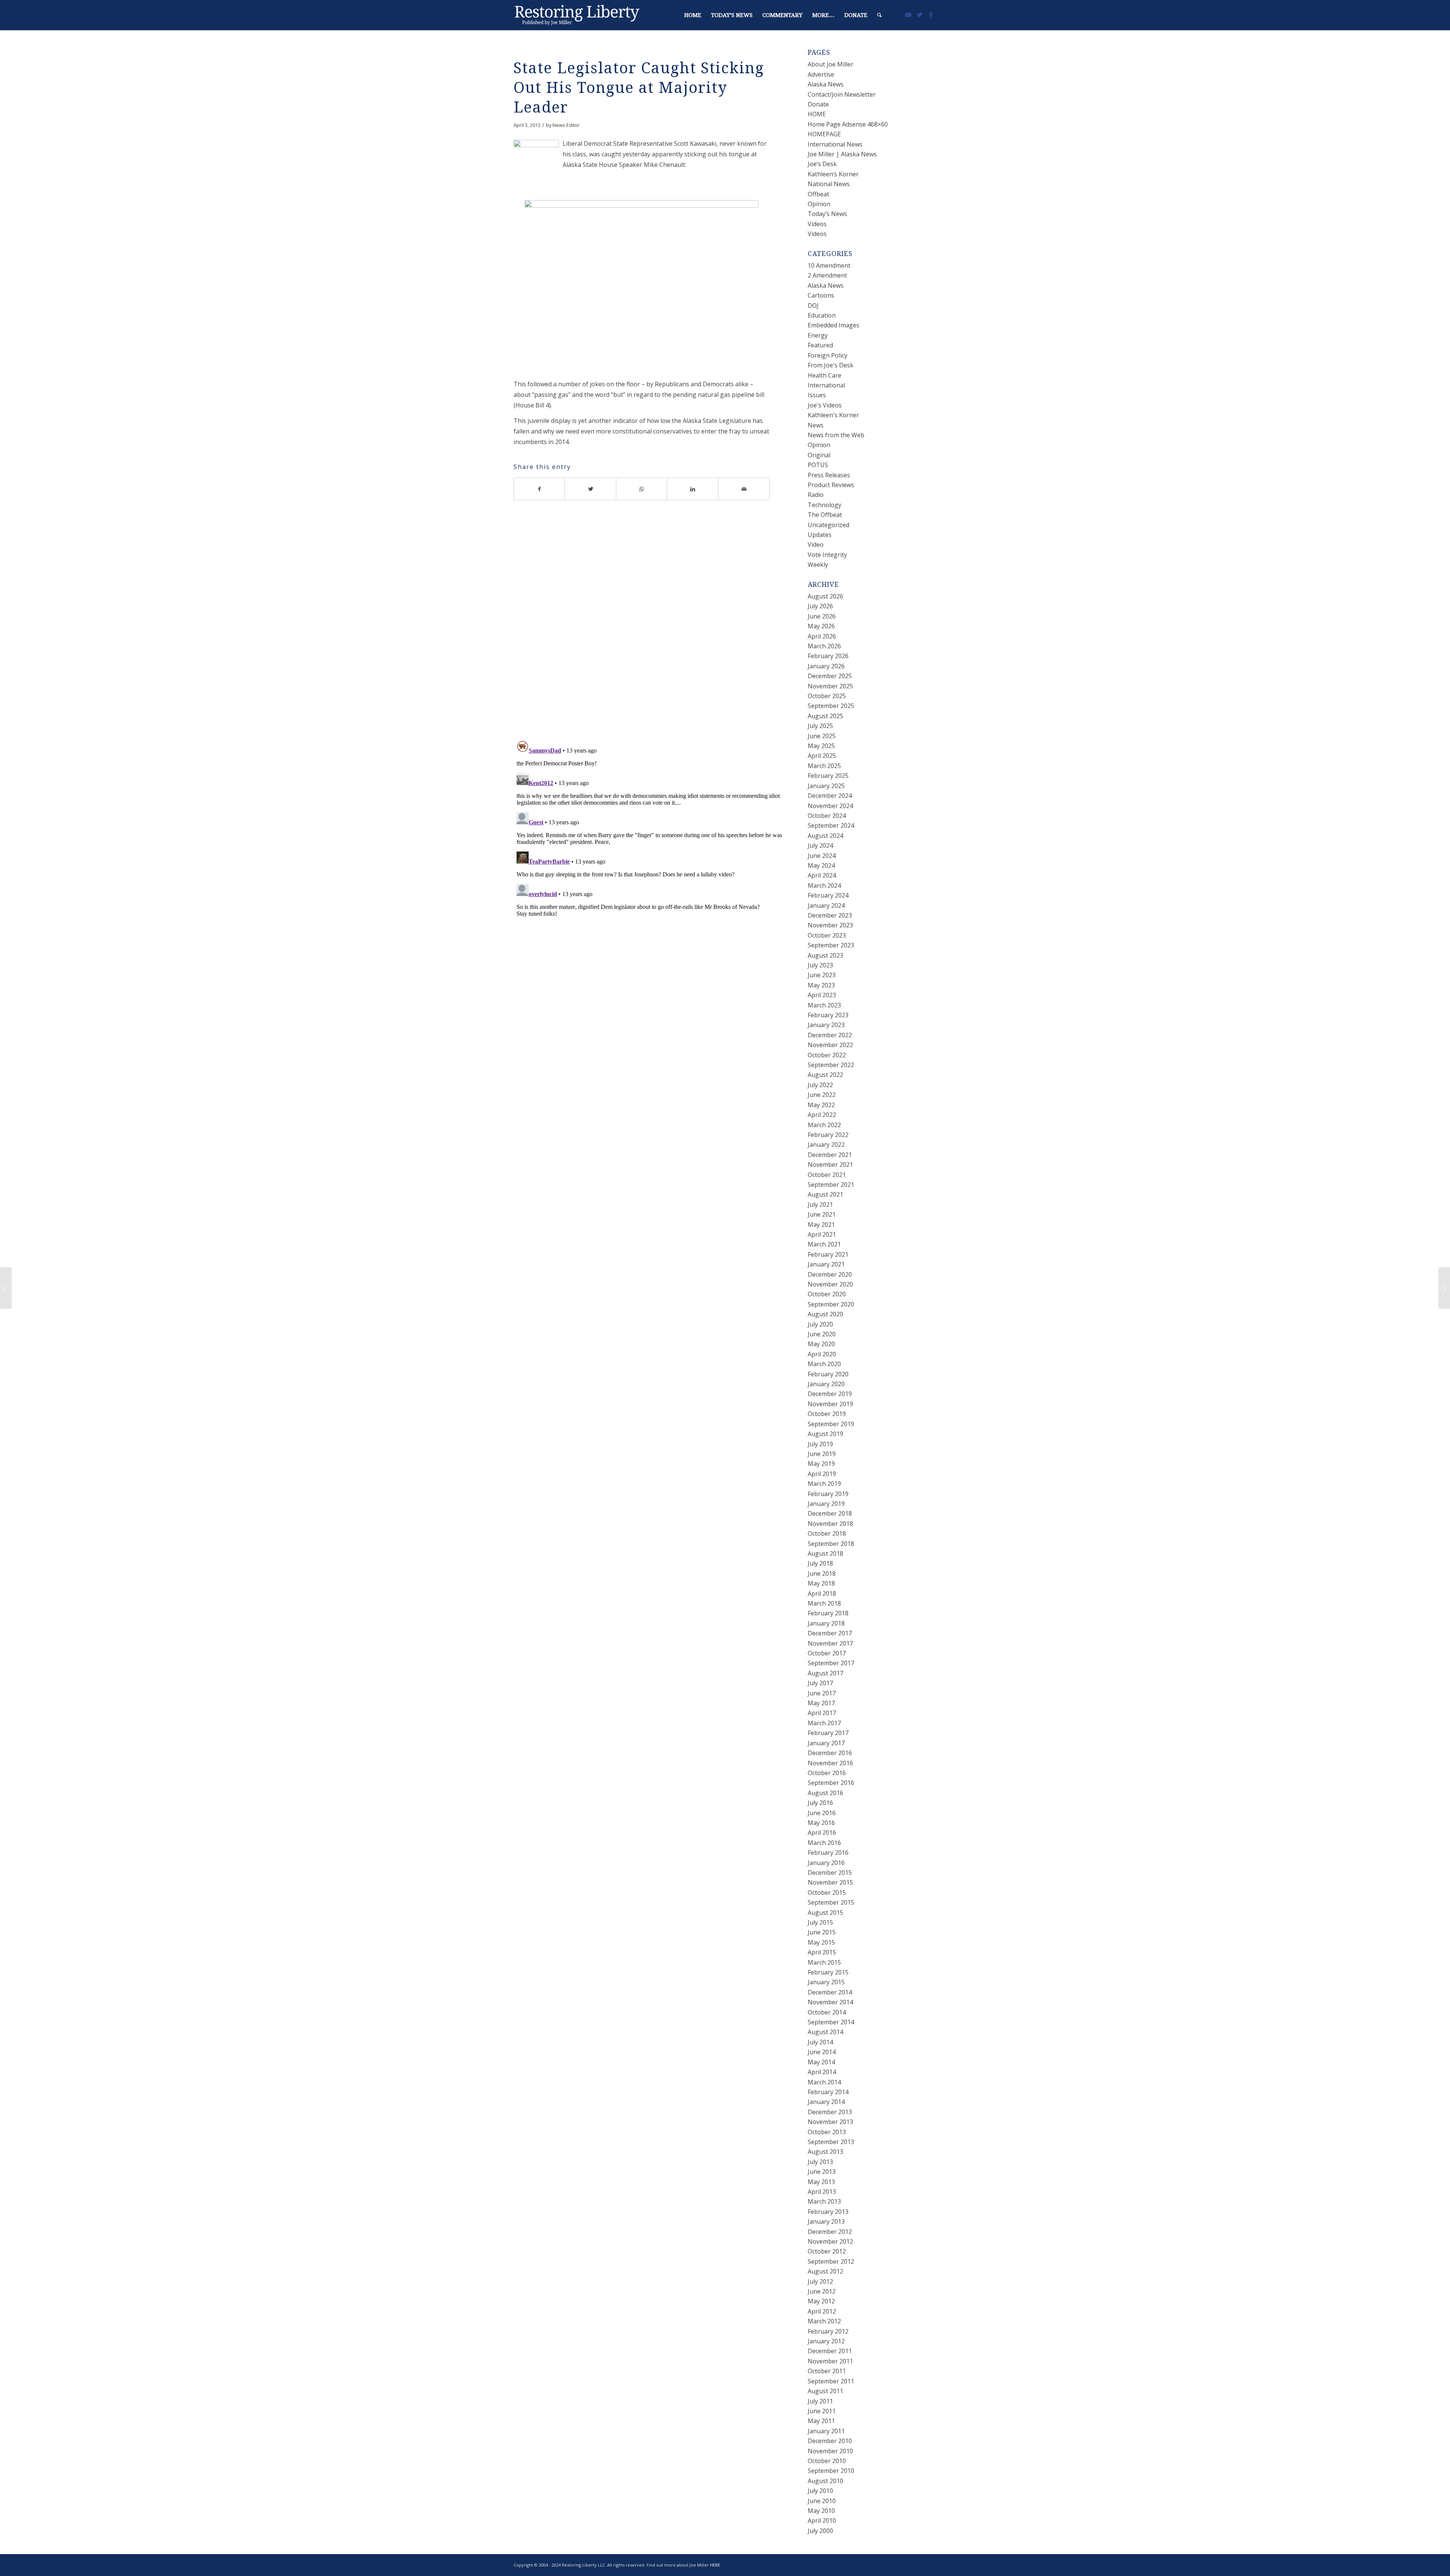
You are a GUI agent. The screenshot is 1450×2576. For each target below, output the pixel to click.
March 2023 (824, 1005)
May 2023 (821, 985)
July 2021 (820, 1205)
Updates (820, 535)
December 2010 (830, 2441)
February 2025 (828, 776)
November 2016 (830, 1763)
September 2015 (831, 1902)
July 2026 (820, 606)
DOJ (813, 305)
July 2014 (820, 2042)
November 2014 (830, 2002)
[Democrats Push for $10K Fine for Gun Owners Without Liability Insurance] (6, 1288)
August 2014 (825, 2032)
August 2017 (825, 1673)
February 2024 (828, 895)
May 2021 (821, 1225)
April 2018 (822, 1593)
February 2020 (828, 1374)
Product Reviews (831, 485)
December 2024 (830, 796)
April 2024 (822, 875)
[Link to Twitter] (919, 15)
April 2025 (822, 756)
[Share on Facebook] (539, 489)
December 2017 (830, 1633)
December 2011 (830, 2351)
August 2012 (825, 2271)
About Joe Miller (831, 64)
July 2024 (820, 845)
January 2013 (826, 2221)
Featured (820, 345)
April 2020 (822, 1354)
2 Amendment (827, 275)
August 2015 (825, 1913)
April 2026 (822, 636)
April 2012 (822, 2311)
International (826, 385)
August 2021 (825, 1194)
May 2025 (821, 746)
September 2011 (831, 2381)
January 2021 (826, 1264)
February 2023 (828, 1015)
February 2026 (828, 656)
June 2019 (822, 1454)
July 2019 (820, 1444)
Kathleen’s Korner (833, 174)
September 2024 (831, 825)
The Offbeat (825, 515)
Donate (818, 104)
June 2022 (822, 1095)
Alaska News (826, 84)
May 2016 (821, 1823)
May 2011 (821, 2421)
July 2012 (820, 2281)
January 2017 (826, 1743)
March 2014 (824, 2082)
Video (816, 545)
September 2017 (831, 1663)
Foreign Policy (828, 355)
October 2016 (827, 1773)
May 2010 (821, 2511)
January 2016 (826, 1863)
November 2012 (830, 2241)
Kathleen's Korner (833, 415)
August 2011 (825, 2391)
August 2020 (825, 1314)
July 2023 (820, 965)
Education (822, 315)
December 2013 (830, 2112)
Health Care (824, 375)
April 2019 (822, 1474)
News (816, 425)
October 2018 (827, 1533)
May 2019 (821, 1464)
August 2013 (825, 2152)
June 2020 (822, 1334)
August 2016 (825, 1793)
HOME (817, 114)
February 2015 (828, 1972)
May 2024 (821, 865)
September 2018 (831, 1544)
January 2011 (826, 2431)
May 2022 (821, 1105)
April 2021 (822, 1234)
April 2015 (822, 1952)
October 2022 (827, 1055)
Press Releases (829, 475)
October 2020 (827, 1294)
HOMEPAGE (824, 134)
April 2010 (822, 2520)
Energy (818, 335)
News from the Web (836, 435)
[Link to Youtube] (908, 15)
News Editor (566, 125)
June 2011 (822, 2411)
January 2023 (826, 1025)
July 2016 (820, 1803)
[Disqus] (651, 626)
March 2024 (824, 885)
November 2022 (830, 1045)
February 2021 (828, 1254)
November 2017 (830, 1643)
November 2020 (830, 1284)
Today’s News (827, 214)
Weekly (818, 565)
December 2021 (830, 1155)
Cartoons (821, 295)
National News (829, 184)
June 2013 (822, 2172)
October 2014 (827, 2012)
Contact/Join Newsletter (842, 94)
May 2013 (821, 2182)
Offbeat (818, 194)
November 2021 (830, 1165)
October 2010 (827, 2461)
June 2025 (822, 736)
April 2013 (822, 2192)
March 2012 (824, 2321)
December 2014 (830, 1992)
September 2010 (831, 2471)
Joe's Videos (825, 405)
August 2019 (825, 1434)
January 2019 (826, 1504)
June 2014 (822, 2052)
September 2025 (831, 706)
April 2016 (822, 1833)
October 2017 (827, 1653)
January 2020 (826, 1384)
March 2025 (824, 766)
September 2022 (831, 1065)
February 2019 (828, 1494)
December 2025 (830, 676)
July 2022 (820, 1085)
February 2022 (828, 1135)
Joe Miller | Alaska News (842, 154)
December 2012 (830, 2232)
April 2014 (822, 2072)
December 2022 (830, 1035)
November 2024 (830, 806)
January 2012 (826, 2341)
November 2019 (830, 1404)
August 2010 (825, 2481)
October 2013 (827, 2132)
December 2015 (830, 1873)
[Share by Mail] (744, 489)
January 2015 (826, 1982)
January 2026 (826, 666)
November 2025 (830, 686)
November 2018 (830, 1524)
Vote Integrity (827, 555)
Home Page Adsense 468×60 (848, 124)
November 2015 (830, 1882)
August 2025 (825, 716)
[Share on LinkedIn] (693, 489)
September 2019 (831, 1424)
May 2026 (821, 626)
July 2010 (820, 2491)
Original (819, 455)
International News (835, 144)
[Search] (879, 15)
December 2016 (830, 1753)
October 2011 (827, 2371)
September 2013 (831, 2142)
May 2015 (821, 1942)
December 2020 (830, 1274)
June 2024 (822, 856)
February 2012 (828, 2331)
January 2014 (826, 2102)
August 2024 (825, 836)
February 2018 (828, 1613)
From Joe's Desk (831, 365)
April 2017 (822, 1713)
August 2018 (825, 1553)
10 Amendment (829, 265)
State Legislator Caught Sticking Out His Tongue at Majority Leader (639, 88)
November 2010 (830, 2451)
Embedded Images (834, 325)
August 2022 (825, 1075)
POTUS (818, 465)
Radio (816, 495)
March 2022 (824, 1125)
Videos (817, 224)
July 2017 (820, 1683)
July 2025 (820, 726)
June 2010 (822, 2501)
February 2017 (828, 1733)
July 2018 (820, 1563)
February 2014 (828, 2092)
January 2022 (826, 1145)
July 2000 (820, 2531)
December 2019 (830, 1394)
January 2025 (826, 786)
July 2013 (820, 2162)
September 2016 (831, 1783)
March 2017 (824, 1723)
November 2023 (830, 925)
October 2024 (827, 816)
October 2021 (827, 1175)
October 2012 (827, 2251)
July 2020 (820, 1324)
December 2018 (830, 1513)
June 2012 (822, 2291)
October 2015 (827, 1893)
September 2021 (831, 1185)
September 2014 (831, 2022)
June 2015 (822, 1932)
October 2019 (827, 1414)
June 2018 (822, 1573)
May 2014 (821, 2062)
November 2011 (830, 2361)
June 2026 (822, 616)
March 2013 (824, 2201)
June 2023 (822, 975)
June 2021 (822, 1214)
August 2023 (825, 955)
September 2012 (831, 2261)
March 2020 (824, 1364)
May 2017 (821, 1703)
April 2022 (822, 1115)
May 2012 (821, 2301)
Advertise (821, 74)
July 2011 (820, 2401)
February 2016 (828, 1853)
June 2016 (822, 1813)
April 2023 (822, 995)
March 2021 (824, 1244)
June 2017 (822, 1693)
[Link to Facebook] (931, 15)
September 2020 (831, 1304)
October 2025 (827, 696)
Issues (817, 395)
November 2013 (830, 2122)
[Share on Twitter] (590, 489)
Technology (824, 505)
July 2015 (820, 1922)
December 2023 (830, 915)
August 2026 (825, 596)
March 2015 (824, 1962)
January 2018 (826, 1623)
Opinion (819, 204)
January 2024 (826, 905)
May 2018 (821, 1583)
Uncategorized (828, 525)
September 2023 (831, 945)
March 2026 (824, 646)
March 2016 (824, 1843)
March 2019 (824, 1484)
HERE (715, 2565)
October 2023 (827, 935)
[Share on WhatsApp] (642, 489)
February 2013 (828, 2212)
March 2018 (824, 1603)
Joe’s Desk (822, 164)
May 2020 (821, 1344)
